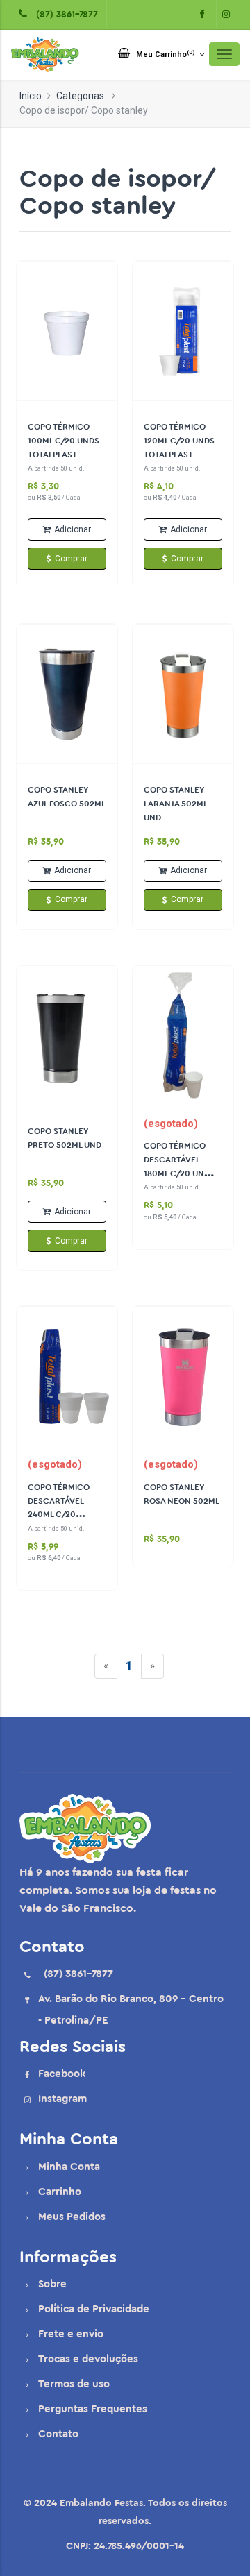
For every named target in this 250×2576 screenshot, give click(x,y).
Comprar (71, 559)
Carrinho (60, 2192)
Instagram (62, 2099)
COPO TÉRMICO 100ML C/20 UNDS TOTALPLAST (64, 441)
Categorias (80, 96)
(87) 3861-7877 (64, 14)
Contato (58, 2434)
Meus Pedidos (72, 2217)
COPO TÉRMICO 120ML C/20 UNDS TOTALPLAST (179, 441)
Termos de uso (74, 2384)
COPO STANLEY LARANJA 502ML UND (175, 804)
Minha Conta (69, 2167)
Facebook (62, 2074)
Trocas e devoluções (88, 2359)
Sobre (52, 2284)
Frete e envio (71, 2334)
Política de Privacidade (94, 2309)
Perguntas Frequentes (93, 2409)
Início (31, 96)
